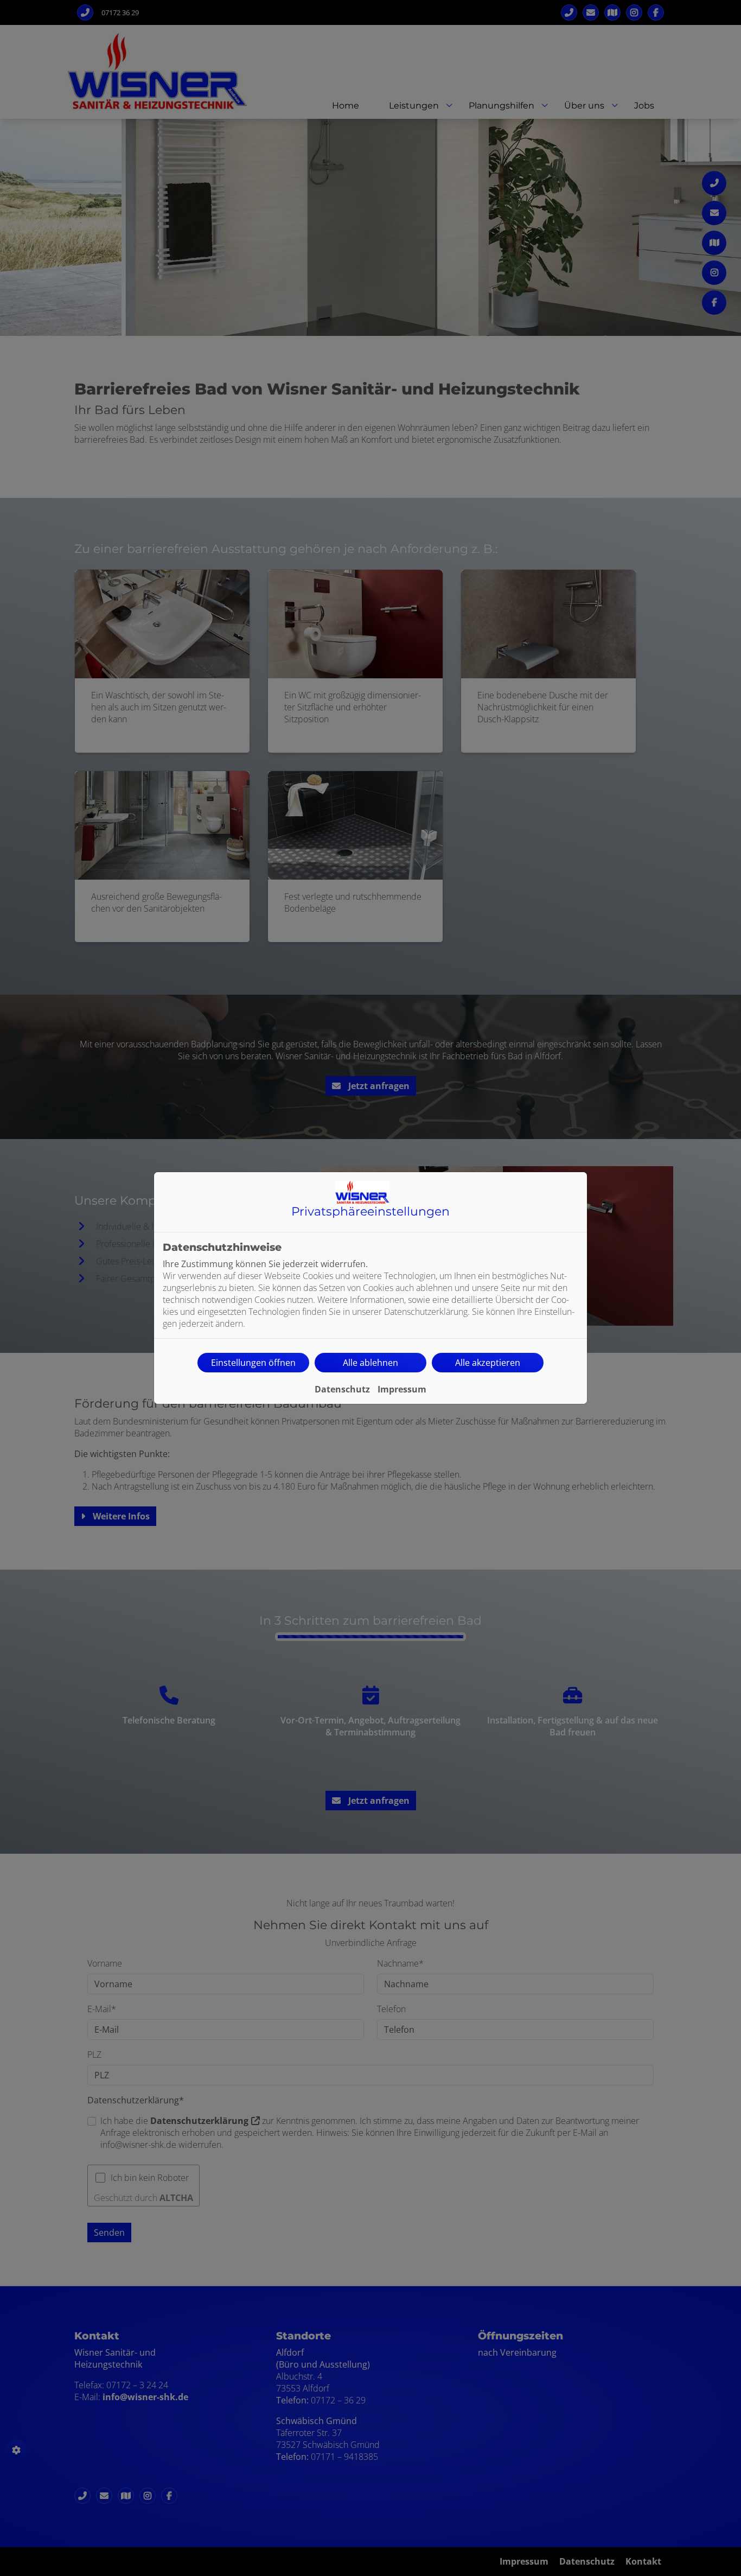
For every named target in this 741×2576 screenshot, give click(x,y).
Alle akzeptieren (488, 1363)
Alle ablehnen (370, 1363)
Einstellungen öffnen (253, 1363)
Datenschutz (342, 1389)
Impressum (402, 1389)
